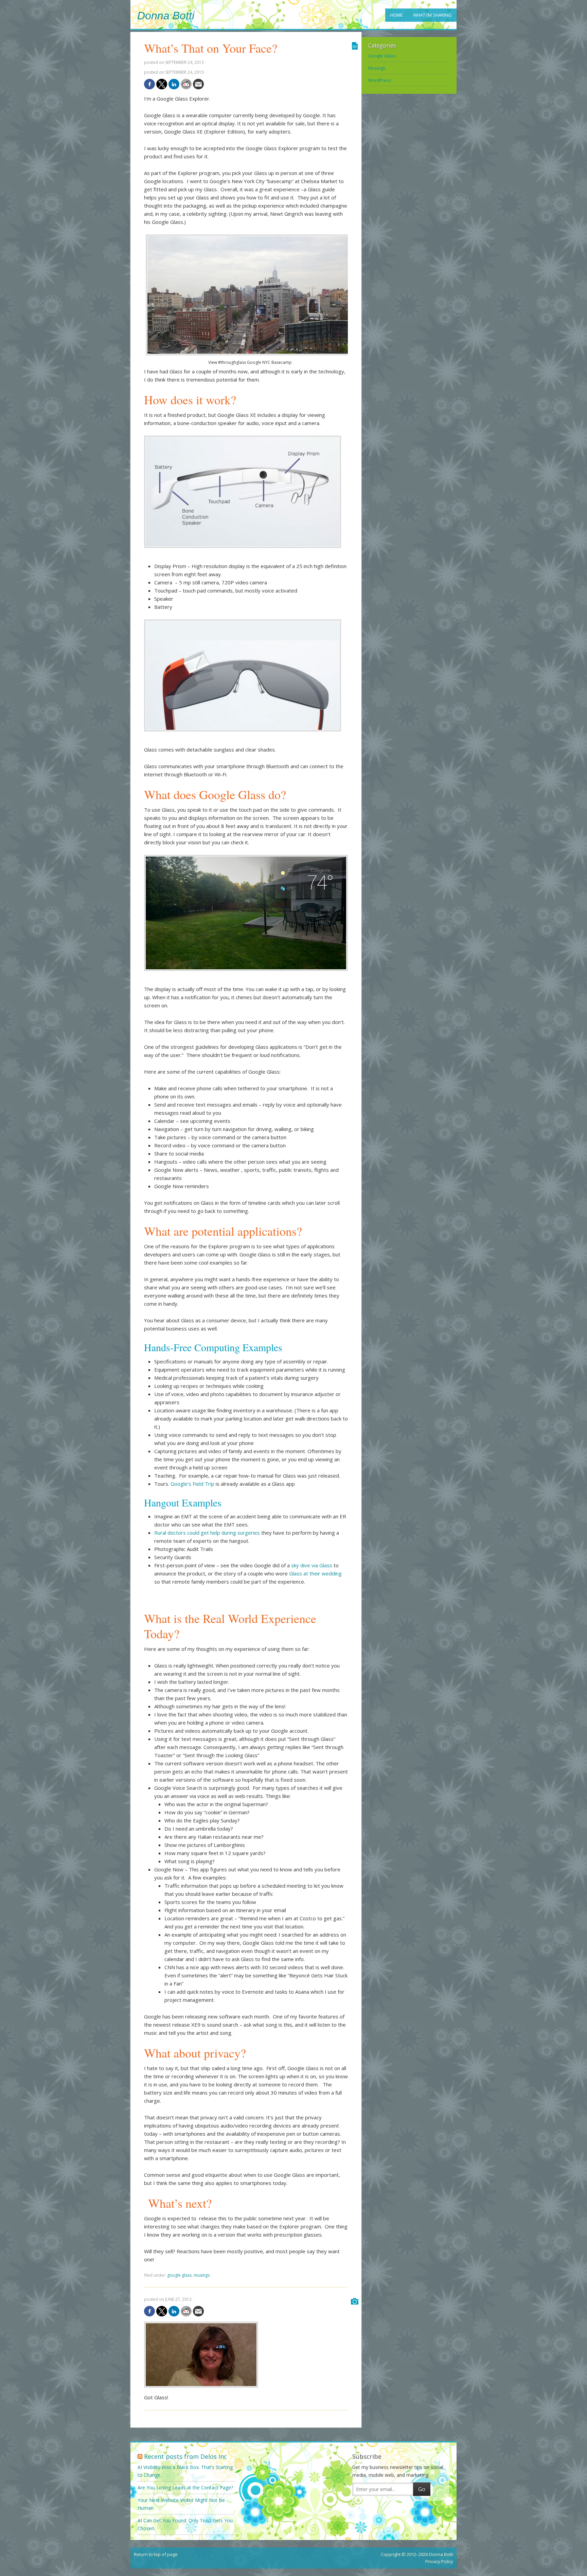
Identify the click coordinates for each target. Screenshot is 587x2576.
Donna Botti (166, 16)
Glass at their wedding (315, 1573)
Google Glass (179, 2275)
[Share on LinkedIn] (174, 84)
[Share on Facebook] (149, 84)
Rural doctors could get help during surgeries (207, 1533)
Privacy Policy (439, 2561)
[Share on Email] (198, 84)
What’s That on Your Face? (211, 48)
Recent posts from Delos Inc (185, 2456)
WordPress (380, 80)
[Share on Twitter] (162, 84)
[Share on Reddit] (186, 84)
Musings (202, 2275)
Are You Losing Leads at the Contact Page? (185, 2487)
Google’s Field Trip (192, 1484)
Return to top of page (156, 2554)
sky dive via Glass (312, 1565)
